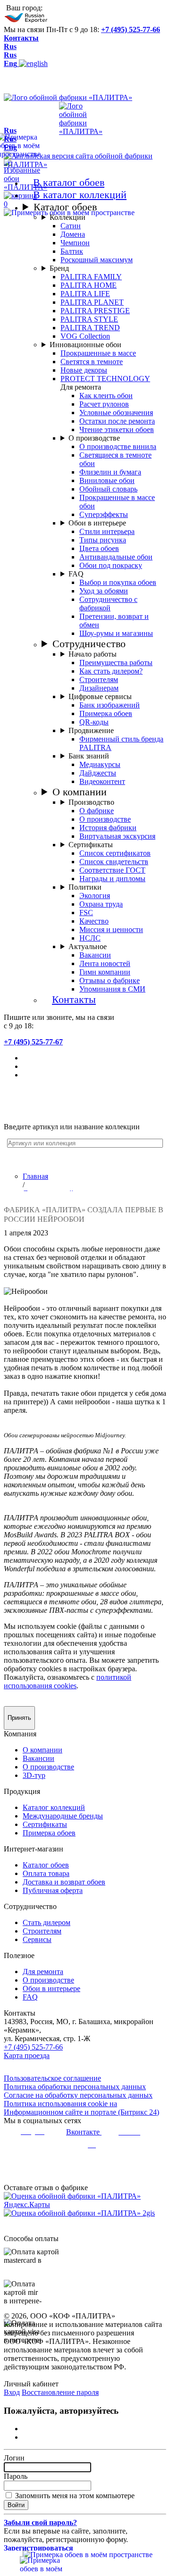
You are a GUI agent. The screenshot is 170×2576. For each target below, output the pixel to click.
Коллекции (68, 217)
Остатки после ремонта (117, 421)
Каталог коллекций (54, 1807)
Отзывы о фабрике (110, 980)
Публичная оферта (53, 1890)
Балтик (72, 251)
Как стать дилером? (111, 671)
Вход (12, 2392)
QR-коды (94, 722)
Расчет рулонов (104, 404)
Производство (91, 802)
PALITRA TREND (90, 328)
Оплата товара (46, 1873)
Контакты (21, 38)
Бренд (59, 268)
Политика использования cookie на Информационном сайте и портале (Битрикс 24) (81, 2108)
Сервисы (37, 1939)
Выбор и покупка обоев (118, 582)
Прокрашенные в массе (98, 353)
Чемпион (75, 243)
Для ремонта (43, 1972)
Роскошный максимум (97, 260)
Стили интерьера (107, 531)
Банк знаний (89, 756)
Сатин (71, 226)
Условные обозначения (116, 413)
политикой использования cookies (68, 1681)
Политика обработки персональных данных (75, 2087)
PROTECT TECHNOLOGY (105, 379)
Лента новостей (105, 963)
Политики (85, 887)
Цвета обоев (99, 548)
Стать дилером (47, 1922)
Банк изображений (110, 705)
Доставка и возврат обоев (64, 1882)
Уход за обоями (104, 591)
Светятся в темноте (92, 362)
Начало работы (93, 654)
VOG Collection (85, 336)
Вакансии (95, 955)
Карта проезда (27, 2055)
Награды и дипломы (112, 879)
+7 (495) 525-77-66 (131, 29)
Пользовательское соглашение (52, 2078)
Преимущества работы (116, 663)
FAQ (76, 574)
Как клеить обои (106, 396)
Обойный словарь (108, 489)
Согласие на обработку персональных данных (78, 2095)
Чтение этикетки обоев (117, 429)
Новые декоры (84, 370)
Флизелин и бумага (110, 472)
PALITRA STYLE (89, 319)
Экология (95, 896)
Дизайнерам (99, 688)
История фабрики (108, 828)
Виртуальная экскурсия (117, 836)
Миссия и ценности (111, 930)
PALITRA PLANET (92, 302)
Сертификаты (91, 845)
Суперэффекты (104, 514)
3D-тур (34, 1775)
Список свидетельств (114, 862)
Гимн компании (105, 972)
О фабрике (97, 811)
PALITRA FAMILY (91, 277)
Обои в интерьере (97, 523)
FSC (86, 913)
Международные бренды (63, 1816)
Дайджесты (98, 773)
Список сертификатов (115, 853)
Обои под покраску (111, 565)
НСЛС (90, 938)
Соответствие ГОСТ (112, 870)
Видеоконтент (102, 781)
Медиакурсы (100, 764)
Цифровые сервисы (100, 696)
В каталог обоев (69, 182)
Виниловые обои (107, 480)
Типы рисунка (103, 540)
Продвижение (91, 730)
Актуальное (88, 946)
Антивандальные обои (116, 557)
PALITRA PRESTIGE (95, 311)
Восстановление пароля (60, 2392)
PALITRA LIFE (85, 294)
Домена (73, 234)
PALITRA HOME (89, 285)
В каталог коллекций (80, 195)
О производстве (94, 438)
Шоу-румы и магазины (116, 633)
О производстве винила (118, 446)
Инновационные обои (85, 345)
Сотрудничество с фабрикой (108, 604)
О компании (80, 792)
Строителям (99, 679)
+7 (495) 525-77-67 (33, 1042)
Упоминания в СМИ (112, 989)
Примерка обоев (106, 713)
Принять (19, 1718)
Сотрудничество (89, 644)
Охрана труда (101, 904)
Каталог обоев (65, 207)
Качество (94, 921)
